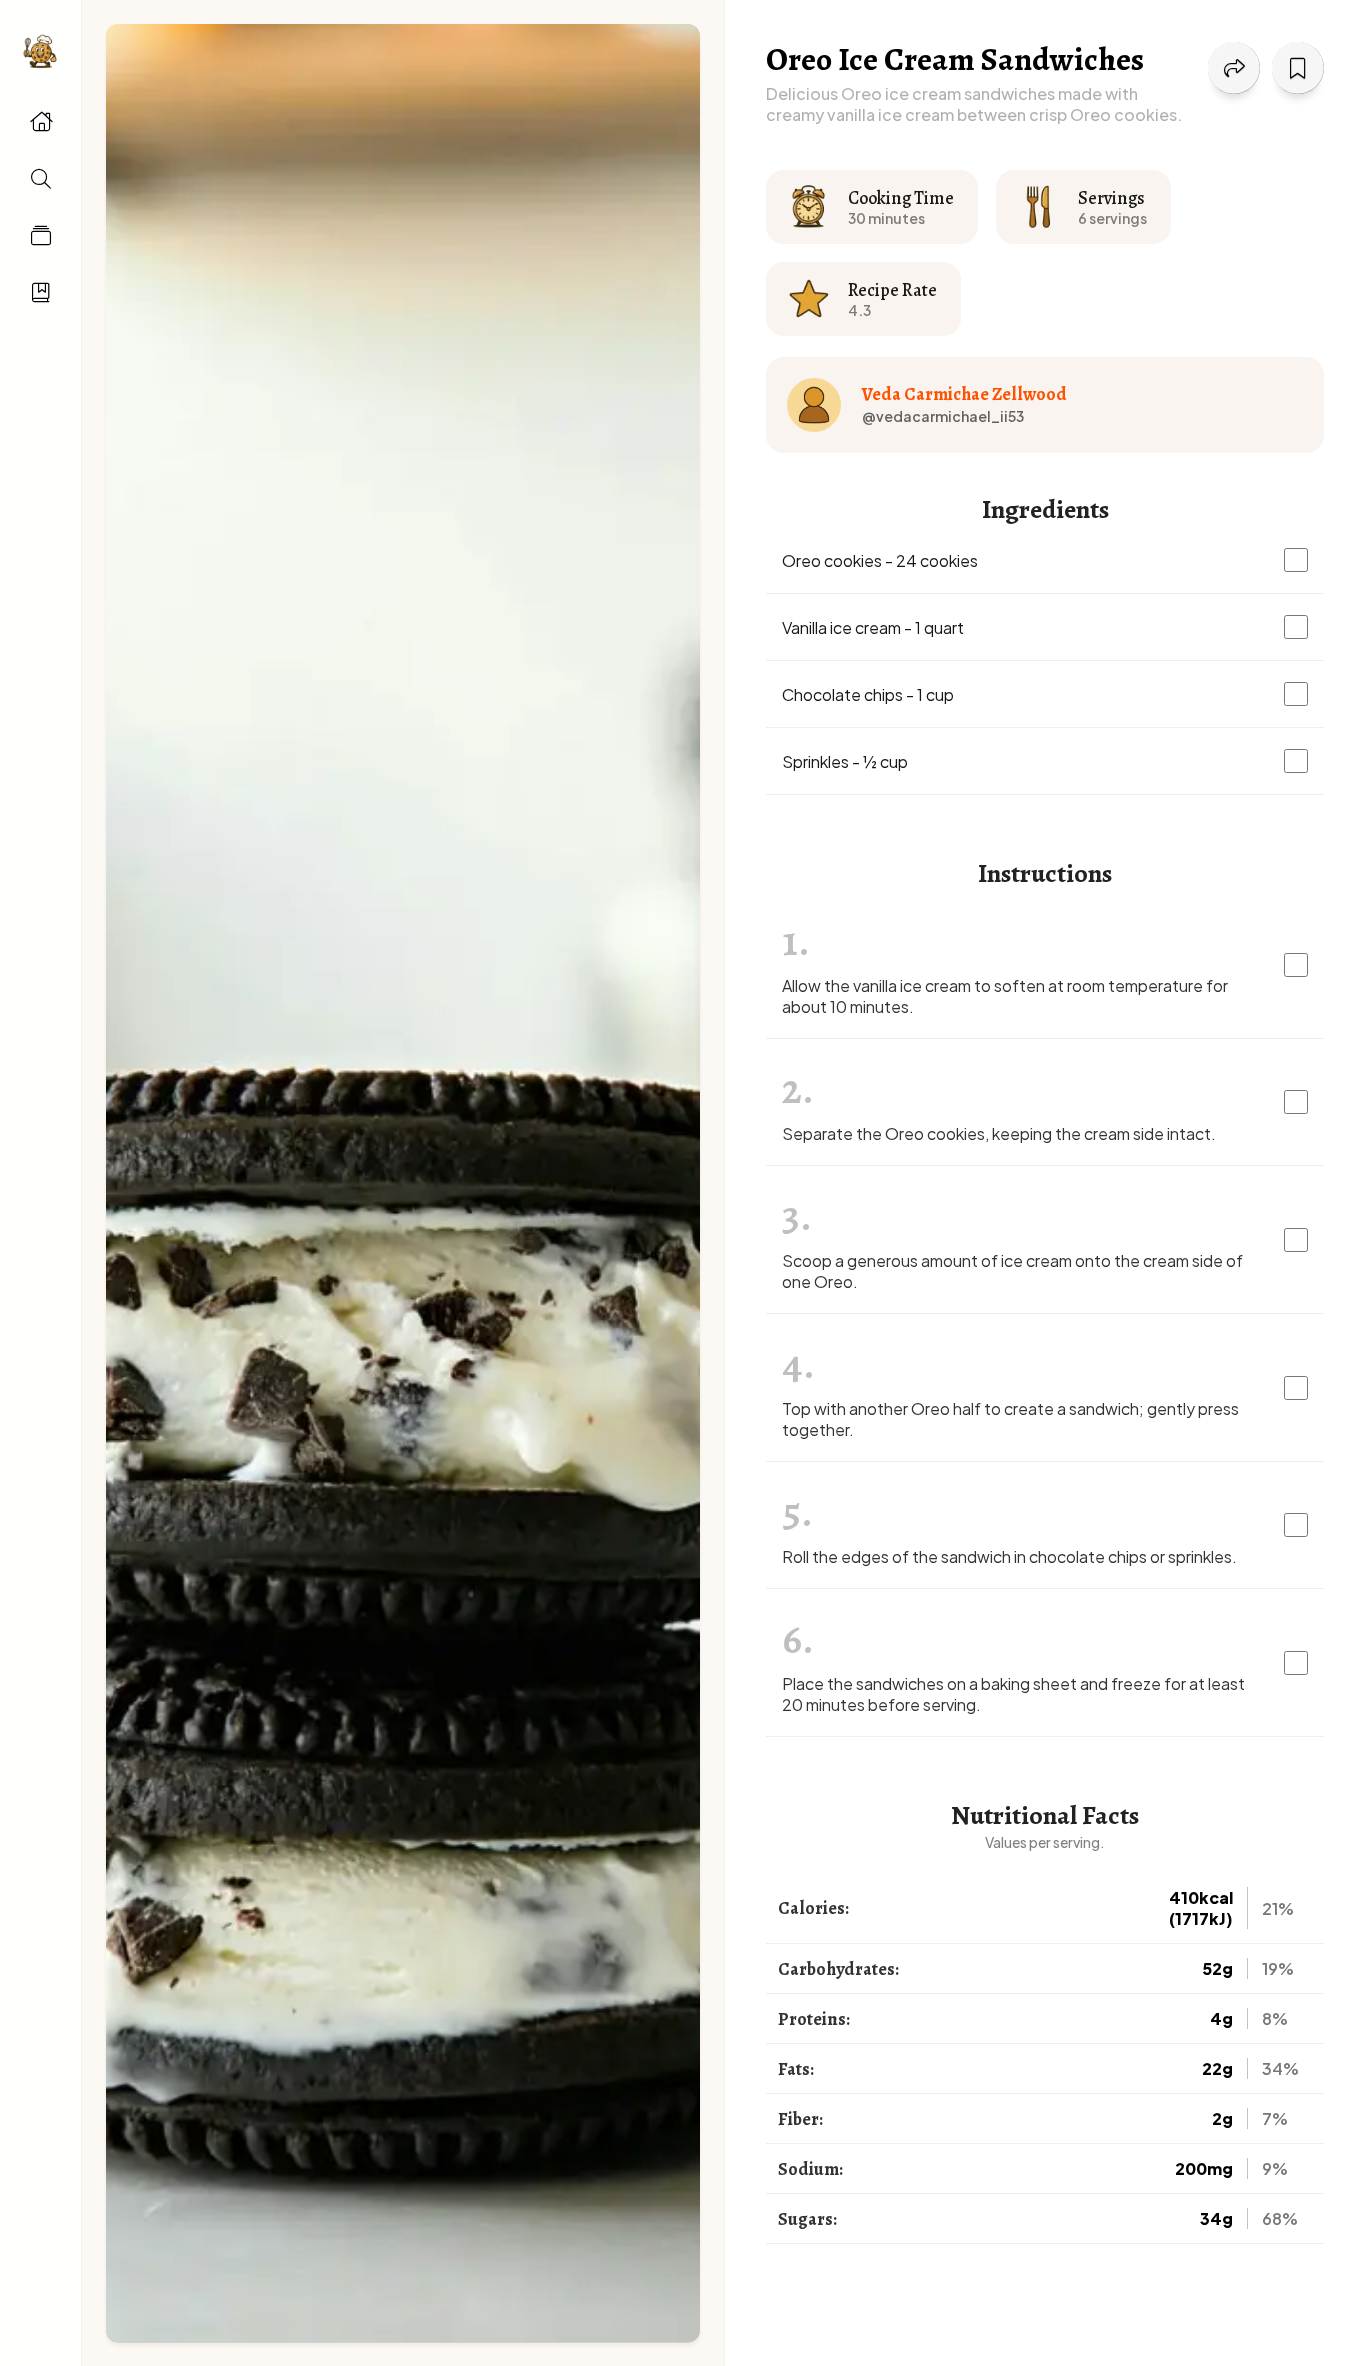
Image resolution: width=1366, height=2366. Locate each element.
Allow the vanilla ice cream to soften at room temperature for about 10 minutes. (1005, 996)
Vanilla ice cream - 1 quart (873, 627)
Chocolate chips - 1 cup (868, 694)
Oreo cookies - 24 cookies (880, 560)
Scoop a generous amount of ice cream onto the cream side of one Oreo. (1012, 1271)
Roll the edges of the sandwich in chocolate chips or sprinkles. (1009, 1556)
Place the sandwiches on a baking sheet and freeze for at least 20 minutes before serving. (1013, 1694)
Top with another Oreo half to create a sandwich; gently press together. (1010, 1419)
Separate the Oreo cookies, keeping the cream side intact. (999, 1133)
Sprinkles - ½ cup (845, 761)
